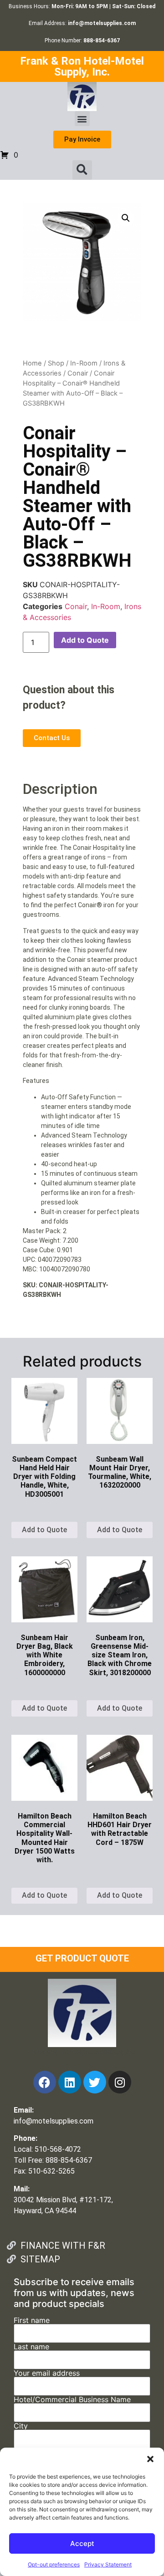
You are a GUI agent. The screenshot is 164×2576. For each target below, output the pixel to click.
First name (32, 2321)
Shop (56, 363)
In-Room (84, 363)
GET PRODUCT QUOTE (82, 1958)
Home (32, 363)
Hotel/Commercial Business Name (72, 2400)
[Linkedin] (70, 2082)
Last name (31, 2347)
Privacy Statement (108, 2564)
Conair (78, 373)
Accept (82, 2543)
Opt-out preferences (54, 2564)
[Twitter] (95, 2082)
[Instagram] (120, 2082)
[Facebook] (45, 2082)
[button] (150, 2459)
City (21, 2426)
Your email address (47, 2373)
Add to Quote (85, 640)
